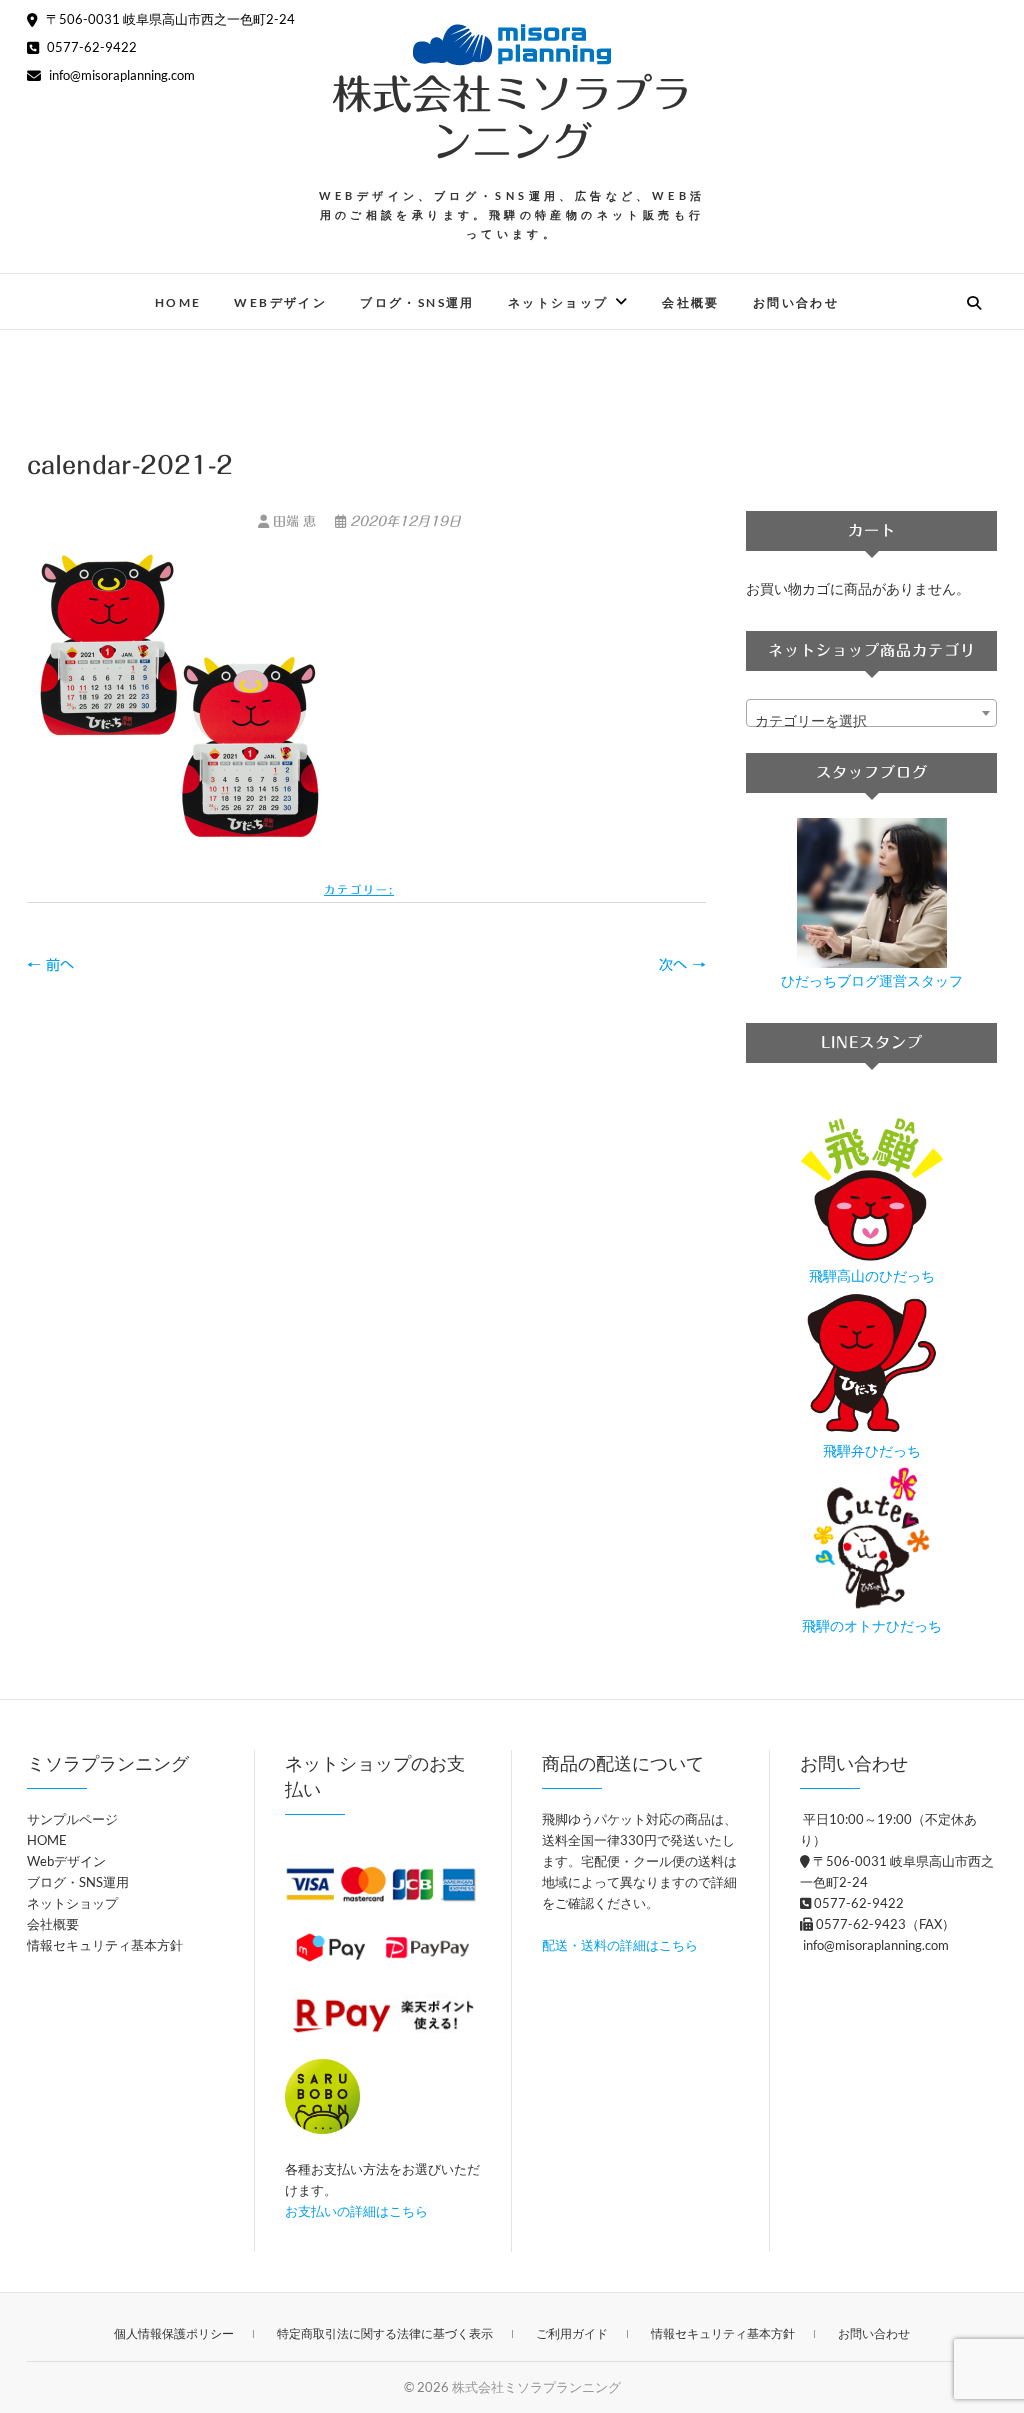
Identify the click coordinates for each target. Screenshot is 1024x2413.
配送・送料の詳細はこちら (620, 1945)
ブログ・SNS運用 (417, 302)
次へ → (682, 965)
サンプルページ (72, 1819)
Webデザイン (280, 302)
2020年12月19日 (403, 521)
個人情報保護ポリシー (174, 2333)
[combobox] (871, 713)
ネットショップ (558, 302)
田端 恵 (294, 521)
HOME (178, 302)
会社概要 (691, 302)
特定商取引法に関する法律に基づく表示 (385, 2333)
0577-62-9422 (90, 47)
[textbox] (871, 721)
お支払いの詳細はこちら (356, 2211)
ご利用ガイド (572, 2333)
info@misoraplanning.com (120, 75)
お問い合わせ (796, 302)
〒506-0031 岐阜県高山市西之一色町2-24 (169, 19)
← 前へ (50, 965)
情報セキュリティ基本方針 (105, 1945)
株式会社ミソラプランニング (512, 118)
